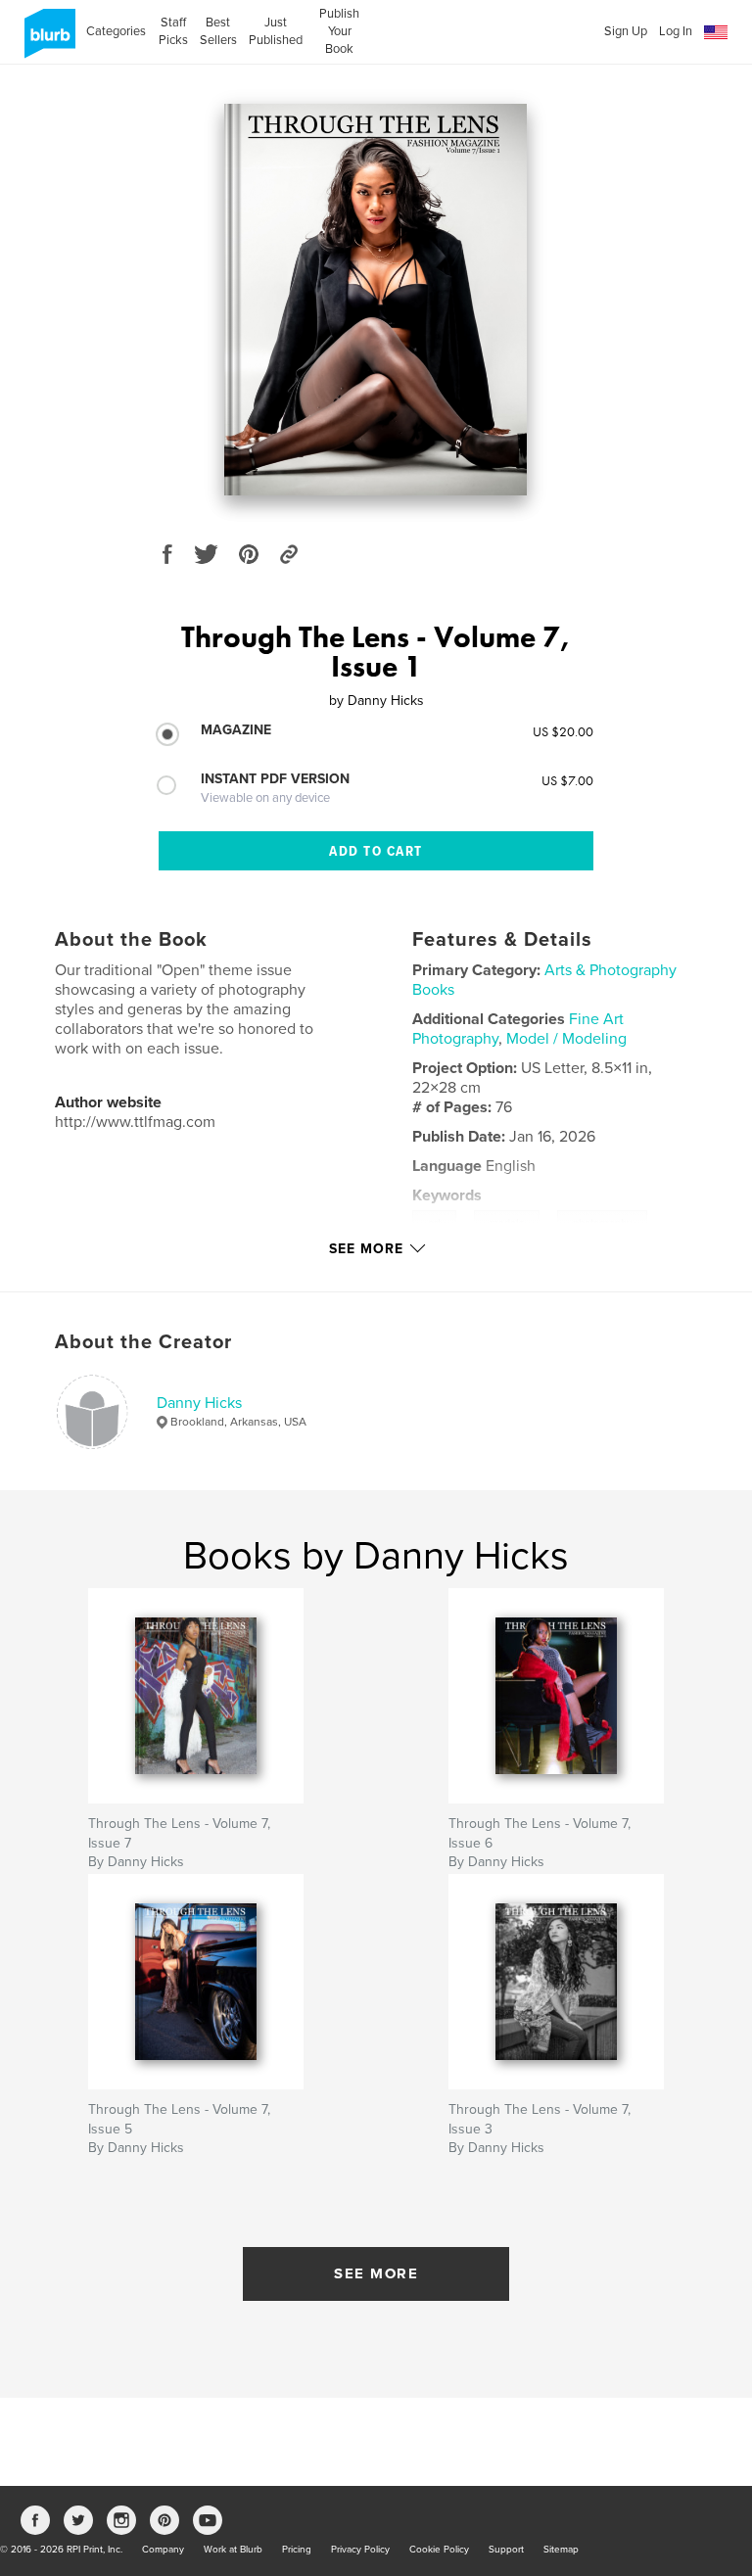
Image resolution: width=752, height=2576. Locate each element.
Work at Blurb (233, 2550)
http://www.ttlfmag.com (135, 1122)
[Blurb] (47, 41)
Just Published (276, 31)
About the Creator (143, 1342)
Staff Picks (173, 31)
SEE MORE (376, 2273)
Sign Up (626, 31)
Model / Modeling (566, 1039)
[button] (716, 33)
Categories (116, 31)
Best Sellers (218, 31)
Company (163, 2550)
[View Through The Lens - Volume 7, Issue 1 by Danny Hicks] (376, 300)
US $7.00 (567, 780)
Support (506, 2550)
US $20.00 (563, 731)
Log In (676, 31)
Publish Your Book (339, 31)
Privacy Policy (360, 2550)
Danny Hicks (199, 1403)
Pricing (297, 2550)
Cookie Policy (439, 2550)
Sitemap (561, 2550)
